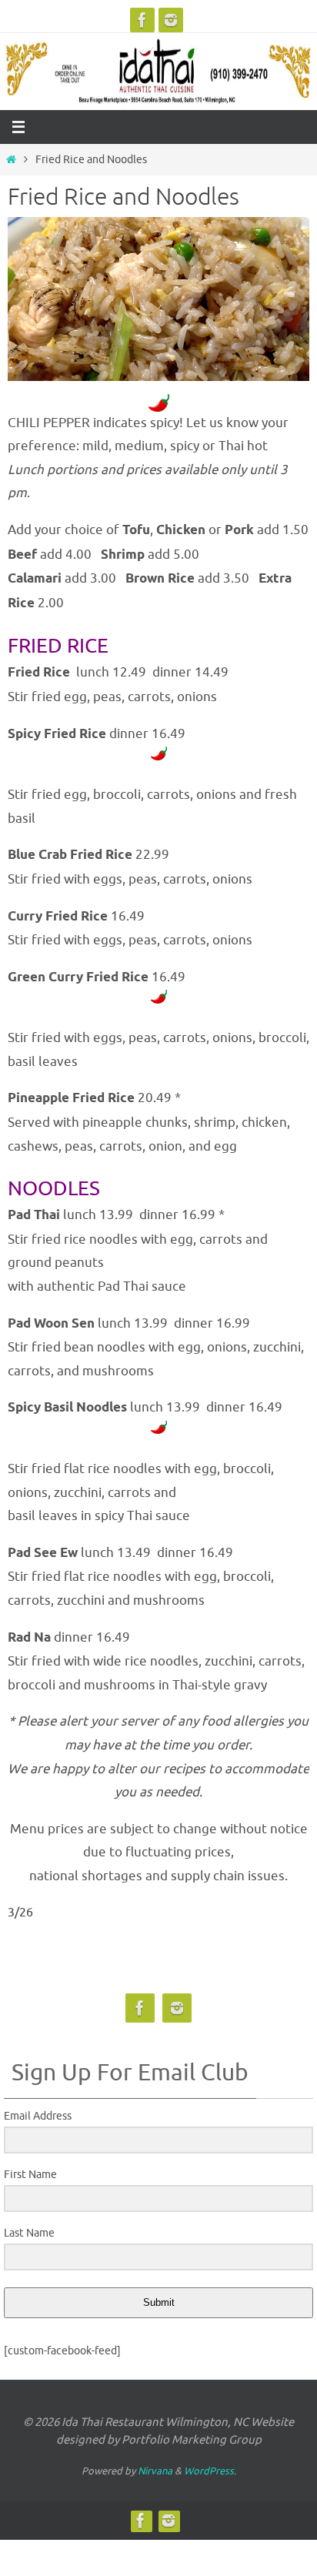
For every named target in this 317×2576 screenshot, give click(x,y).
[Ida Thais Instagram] (171, 20)
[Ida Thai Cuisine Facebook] (142, 20)
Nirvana (155, 2471)
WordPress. (210, 2471)
